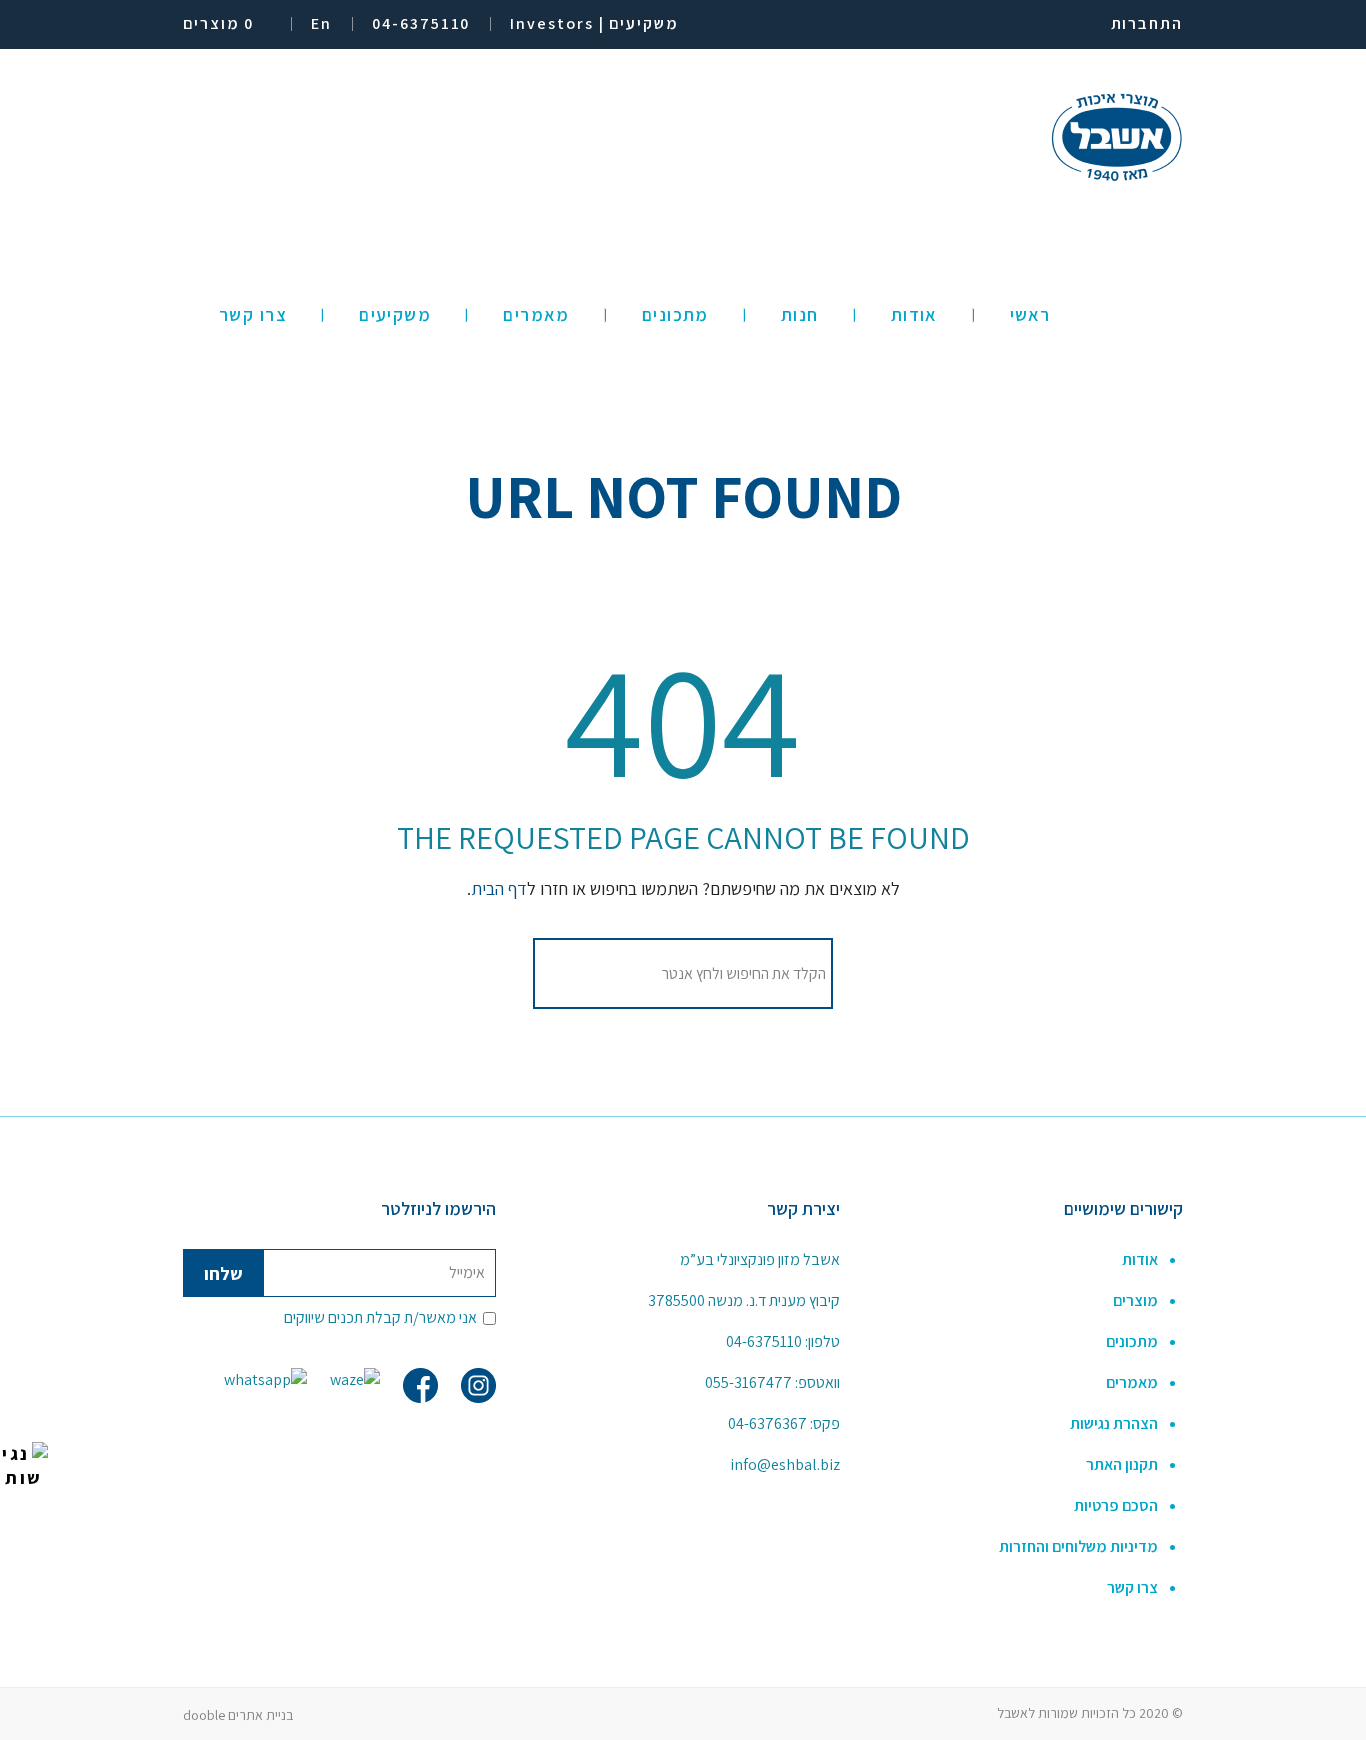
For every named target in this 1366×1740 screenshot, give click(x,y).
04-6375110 (764, 1341)
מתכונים (1132, 1341)
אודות (1140, 1259)
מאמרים (1132, 1382)
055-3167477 (748, 1382)
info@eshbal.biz (785, 1464)
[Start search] (565, 973)
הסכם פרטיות (1116, 1505)
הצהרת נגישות (1114, 1423)
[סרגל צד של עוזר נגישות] (24, 1466)
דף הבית (499, 888)
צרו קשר (1132, 1587)
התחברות (1147, 23)
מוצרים (1135, 1300)
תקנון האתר (1122, 1464)
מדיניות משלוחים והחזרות (1078, 1546)
